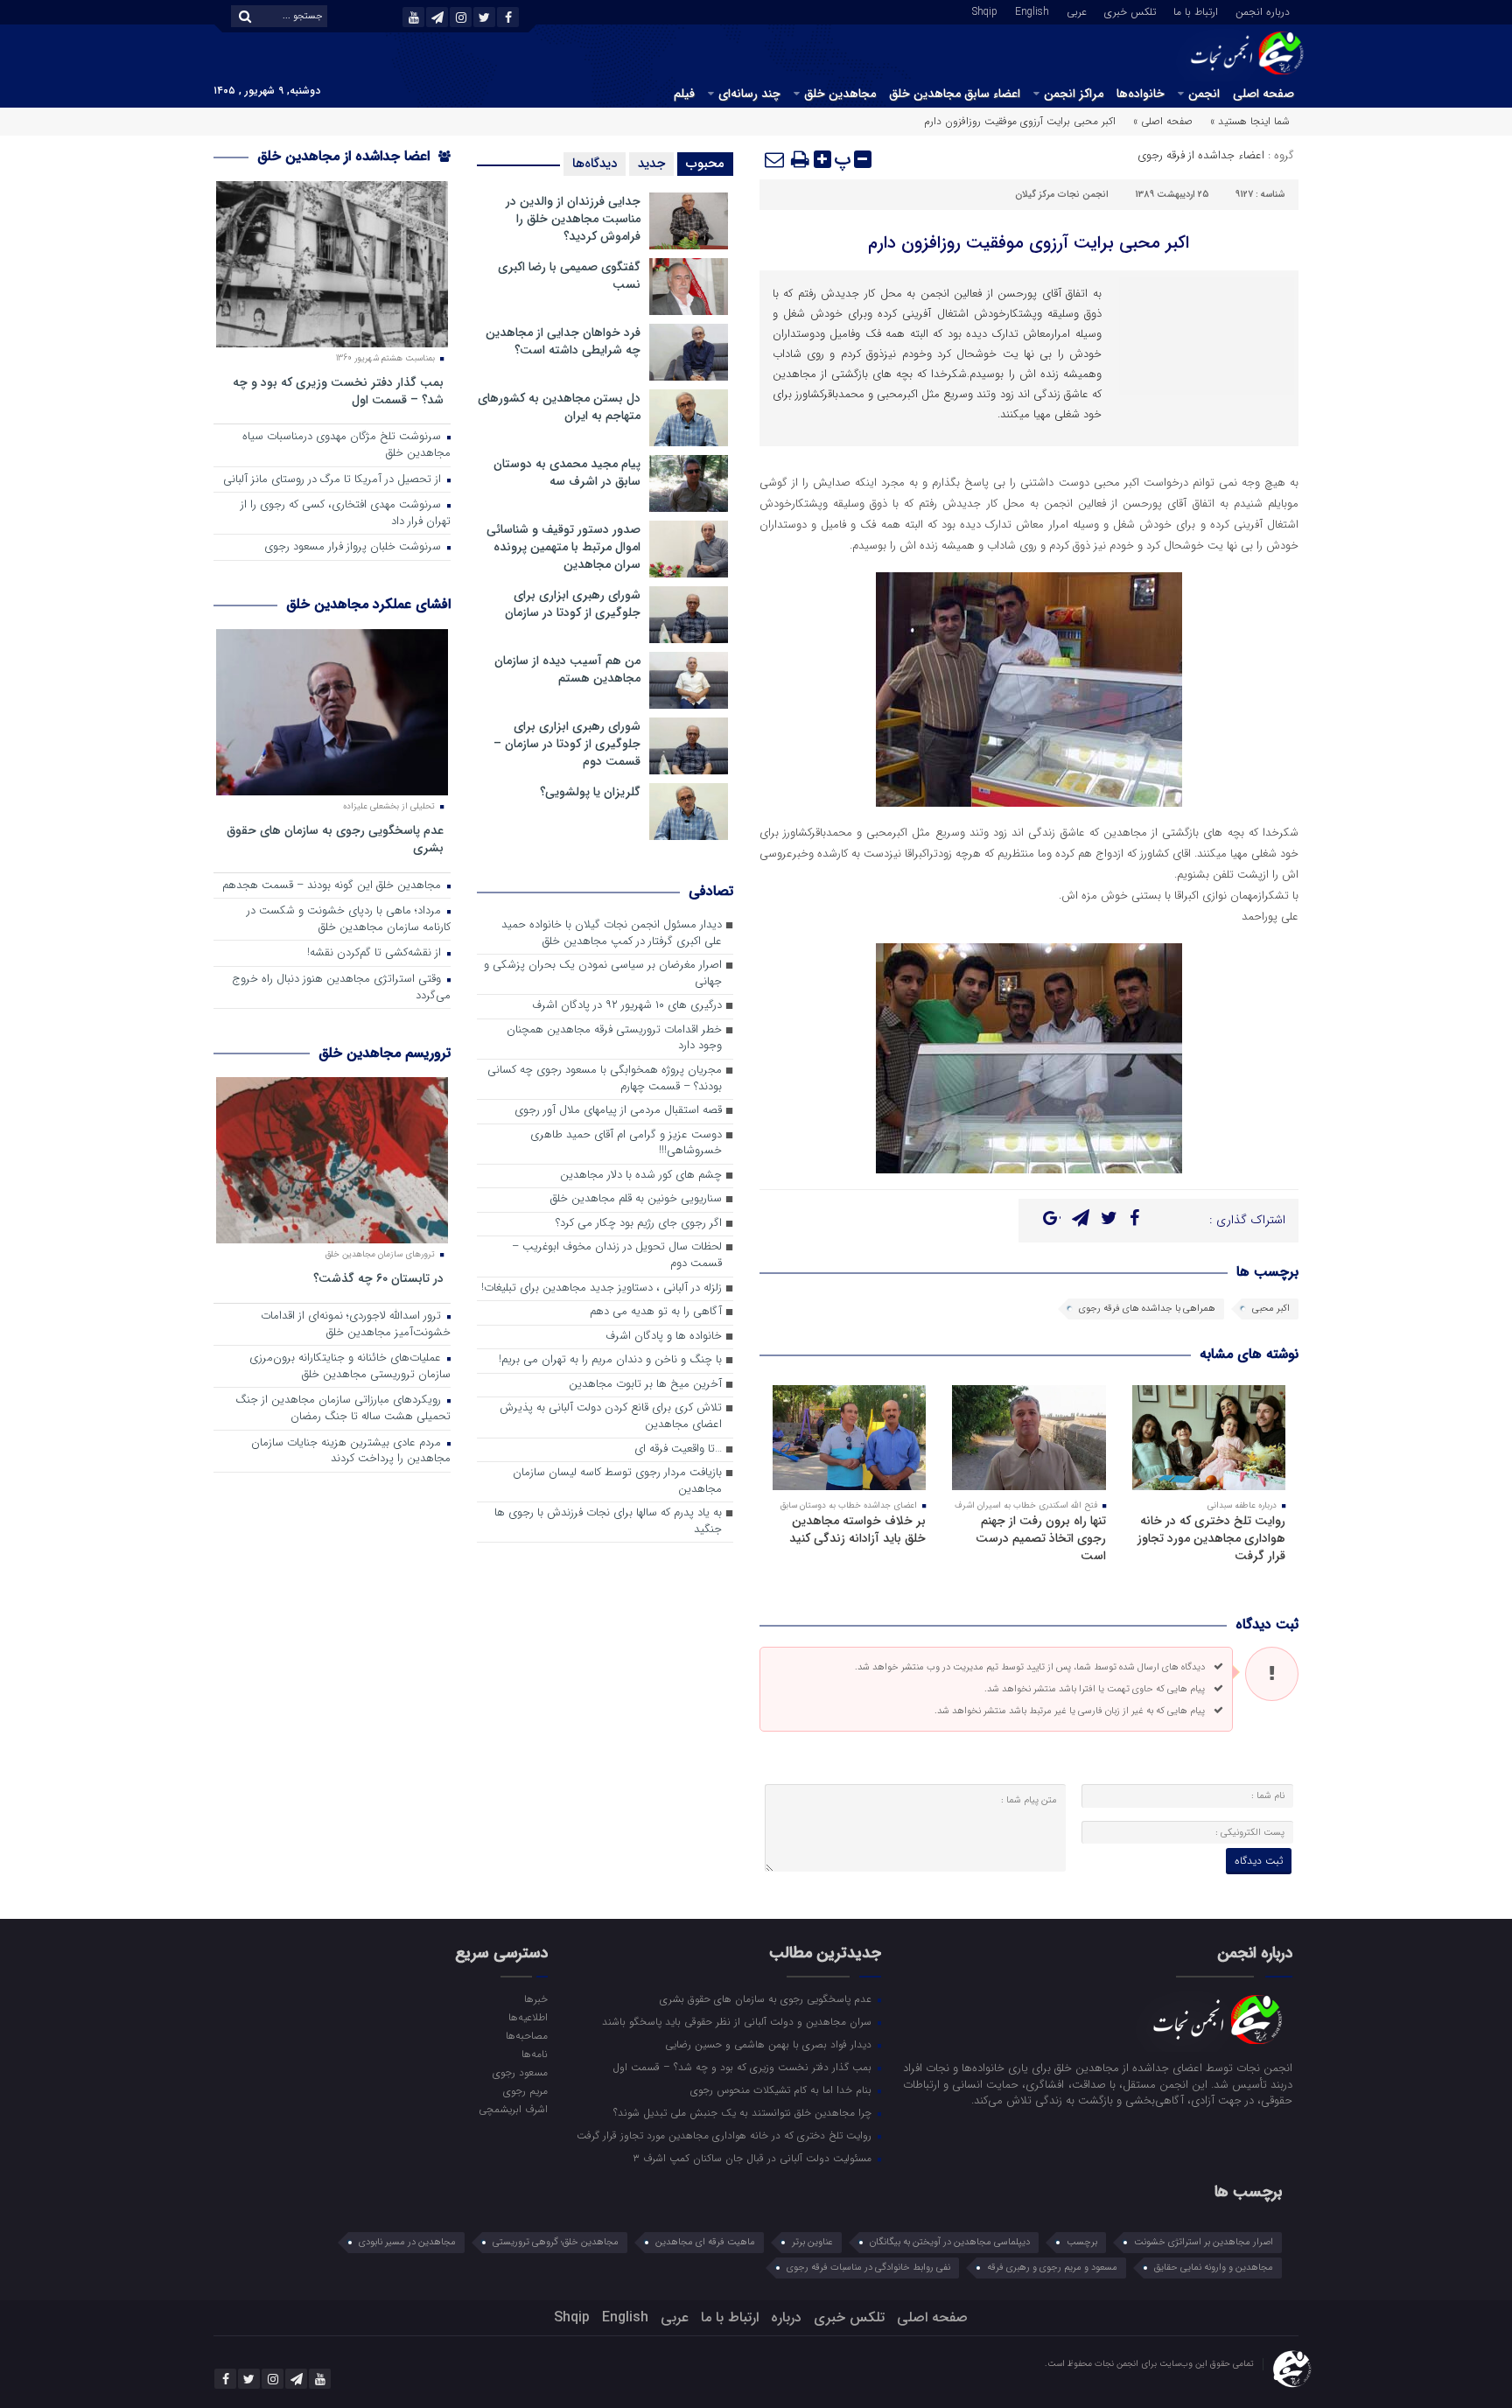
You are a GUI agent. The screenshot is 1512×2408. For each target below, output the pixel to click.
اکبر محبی (1271, 1309)
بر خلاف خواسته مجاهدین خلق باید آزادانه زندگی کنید (857, 1529)
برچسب (1082, 2242)
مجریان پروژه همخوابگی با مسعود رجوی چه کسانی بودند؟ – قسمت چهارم (605, 1079)
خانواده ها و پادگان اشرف (664, 1337)
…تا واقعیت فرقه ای (678, 1449)
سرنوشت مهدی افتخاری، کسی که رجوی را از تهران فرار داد (346, 514)
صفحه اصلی (1263, 94)
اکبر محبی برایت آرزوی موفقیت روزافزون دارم (1029, 243)
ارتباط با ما (1196, 10)
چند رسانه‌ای (749, 94)
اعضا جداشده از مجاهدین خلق (346, 156)
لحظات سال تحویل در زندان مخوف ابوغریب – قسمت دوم (617, 1256)
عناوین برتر (812, 2242)
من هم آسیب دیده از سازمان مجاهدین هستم (567, 669)
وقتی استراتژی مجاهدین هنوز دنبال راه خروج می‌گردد (341, 988)
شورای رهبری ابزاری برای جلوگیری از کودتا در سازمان (573, 604)
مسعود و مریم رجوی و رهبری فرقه (1052, 2268)
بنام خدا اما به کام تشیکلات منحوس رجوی (783, 2089)
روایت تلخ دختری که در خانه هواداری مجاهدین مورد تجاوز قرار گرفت (1211, 1538)
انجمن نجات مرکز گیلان (1062, 195)
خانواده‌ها (1141, 94)
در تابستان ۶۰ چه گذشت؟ (378, 1278)
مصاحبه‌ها (526, 2035)
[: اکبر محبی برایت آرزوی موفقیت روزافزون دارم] (775, 159)
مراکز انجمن (1074, 94)
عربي (1077, 10)
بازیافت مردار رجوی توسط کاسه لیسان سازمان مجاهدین (617, 1481)
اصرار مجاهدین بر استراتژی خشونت (1204, 2242)
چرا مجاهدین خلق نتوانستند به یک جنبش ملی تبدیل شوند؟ (744, 2112)
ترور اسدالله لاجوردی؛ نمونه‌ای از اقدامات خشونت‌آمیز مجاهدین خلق (356, 1325)
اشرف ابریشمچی (513, 2109)
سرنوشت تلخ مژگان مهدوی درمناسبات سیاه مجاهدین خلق (346, 445)
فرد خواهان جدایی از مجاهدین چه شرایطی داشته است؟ (563, 341)
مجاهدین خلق (840, 94)
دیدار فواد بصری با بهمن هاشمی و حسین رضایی (770, 2044)
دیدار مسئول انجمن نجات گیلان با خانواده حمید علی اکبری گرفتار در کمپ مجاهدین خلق (612, 934)
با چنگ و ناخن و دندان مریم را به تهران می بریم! (610, 1360)
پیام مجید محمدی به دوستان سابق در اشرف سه (567, 472)
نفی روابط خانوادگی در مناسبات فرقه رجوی (868, 2268)
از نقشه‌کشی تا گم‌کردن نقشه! (376, 953)
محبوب (705, 164)
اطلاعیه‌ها (528, 2017)
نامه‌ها (534, 2054)
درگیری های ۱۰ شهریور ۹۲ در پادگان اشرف (627, 1006)
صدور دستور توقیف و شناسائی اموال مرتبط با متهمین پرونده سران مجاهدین (563, 547)
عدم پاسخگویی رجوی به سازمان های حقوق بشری (335, 839)
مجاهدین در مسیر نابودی (407, 2242)
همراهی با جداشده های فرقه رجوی (1147, 1309)
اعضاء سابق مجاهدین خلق (955, 94)
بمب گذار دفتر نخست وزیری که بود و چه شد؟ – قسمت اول (338, 391)
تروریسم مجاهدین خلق (385, 1053)
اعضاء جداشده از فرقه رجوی (1201, 155)
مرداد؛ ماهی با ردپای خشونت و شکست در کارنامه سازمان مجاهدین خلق (349, 920)
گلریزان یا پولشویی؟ (590, 792)
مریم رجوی (525, 2090)
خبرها (535, 1998)
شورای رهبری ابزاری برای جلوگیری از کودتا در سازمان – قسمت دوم (567, 744)
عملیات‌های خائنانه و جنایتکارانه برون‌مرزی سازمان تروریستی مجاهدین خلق (350, 1367)
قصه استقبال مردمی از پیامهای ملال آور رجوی (618, 1111)
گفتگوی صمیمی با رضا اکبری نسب (569, 276)
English (1032, 10)
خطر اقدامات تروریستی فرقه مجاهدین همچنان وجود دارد (614, 1039)
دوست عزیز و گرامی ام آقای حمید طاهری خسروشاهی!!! (626, 1144)
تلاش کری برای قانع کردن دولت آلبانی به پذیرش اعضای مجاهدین (611, 1417)
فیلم (684, 94)
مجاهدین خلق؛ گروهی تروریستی (556, 2242)
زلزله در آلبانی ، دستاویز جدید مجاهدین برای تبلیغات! (602, 1288)
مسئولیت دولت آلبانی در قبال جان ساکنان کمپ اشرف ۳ (754, 2158)
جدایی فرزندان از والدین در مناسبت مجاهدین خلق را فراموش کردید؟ (573, 219)
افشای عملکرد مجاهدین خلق (368, 604)
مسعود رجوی (520, 2072)
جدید (651, 164)
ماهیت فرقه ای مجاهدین (705, 2242)
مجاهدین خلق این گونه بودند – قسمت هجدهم (333, 886)
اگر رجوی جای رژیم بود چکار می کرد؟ (639, 1224)
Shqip (985, 10)
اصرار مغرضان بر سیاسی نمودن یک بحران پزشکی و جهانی (603, 974)
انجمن (1204, 94)
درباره (786, 2317)
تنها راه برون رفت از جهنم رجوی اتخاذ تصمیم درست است (1041, 1538)
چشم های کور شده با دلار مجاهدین (641, 1176)
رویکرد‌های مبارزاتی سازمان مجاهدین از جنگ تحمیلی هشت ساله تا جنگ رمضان (343, 1409)
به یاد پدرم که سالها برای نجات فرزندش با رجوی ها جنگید (608, 1522)
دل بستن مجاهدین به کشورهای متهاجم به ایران (559, 407)
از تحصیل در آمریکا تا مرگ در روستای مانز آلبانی (334, 480)
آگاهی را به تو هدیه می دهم (656, 1312)
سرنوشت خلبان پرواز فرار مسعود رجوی (354, 547)
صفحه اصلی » (1163, 121)
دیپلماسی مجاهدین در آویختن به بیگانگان (950, 2242)
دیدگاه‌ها (595, 164)
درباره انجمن (1263, 10)
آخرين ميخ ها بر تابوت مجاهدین (645, 1385)
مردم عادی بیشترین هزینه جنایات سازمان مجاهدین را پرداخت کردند (351, 1452)
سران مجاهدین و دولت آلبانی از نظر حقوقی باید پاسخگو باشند (738, 2021)
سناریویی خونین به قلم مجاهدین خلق (636, 1199)
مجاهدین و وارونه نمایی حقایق (1214, 2268)
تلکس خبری (1130, 10)
